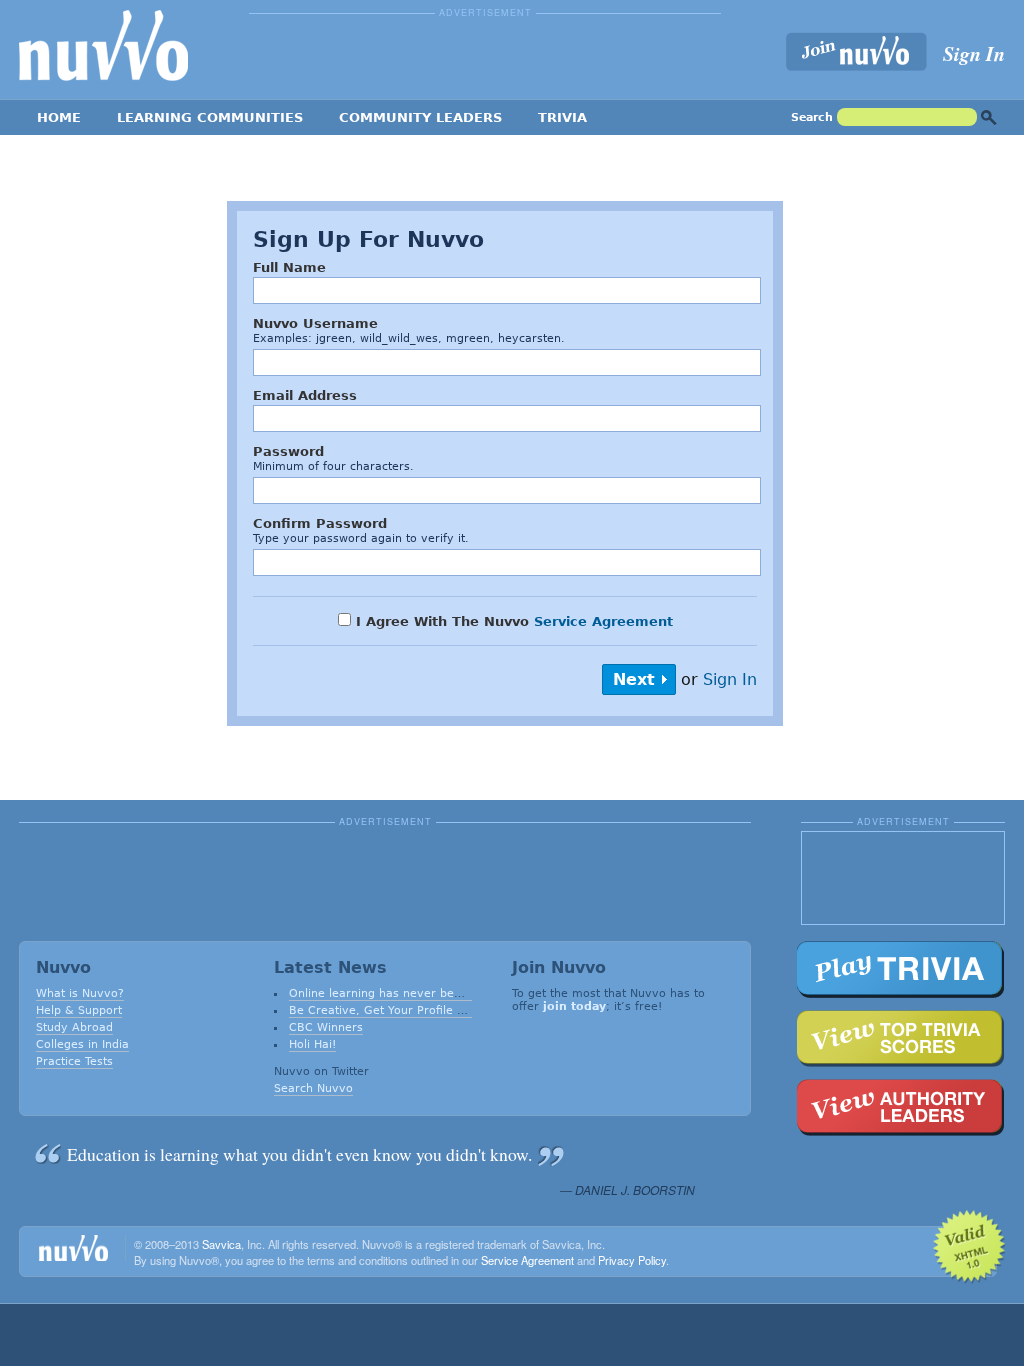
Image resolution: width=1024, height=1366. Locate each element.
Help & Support (79, 1010)
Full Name (289, 267)
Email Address (305, 395)
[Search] (989, 117)
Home (59, 117)
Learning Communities (210, 117)
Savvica (221, 1244)
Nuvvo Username (315, 323)
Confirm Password (320, 523)
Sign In (974, 53)
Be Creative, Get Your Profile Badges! (396, 1010)
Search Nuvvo (313, 1088)
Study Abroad (74, 1027)
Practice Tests (74, 1061)
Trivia (562, 117)
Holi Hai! (312, 1044)
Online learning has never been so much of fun (423, 993)
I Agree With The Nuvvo (512, 621)
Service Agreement (603, 621)
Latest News (330, 967)
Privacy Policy (632, 1260)
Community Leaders (420, 117)
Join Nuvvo (559, 967)
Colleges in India (82, 1044)
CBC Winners (326, 1027)
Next (634, 679)
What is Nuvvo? (80, 993)
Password (288, 451)
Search (812, 117)
